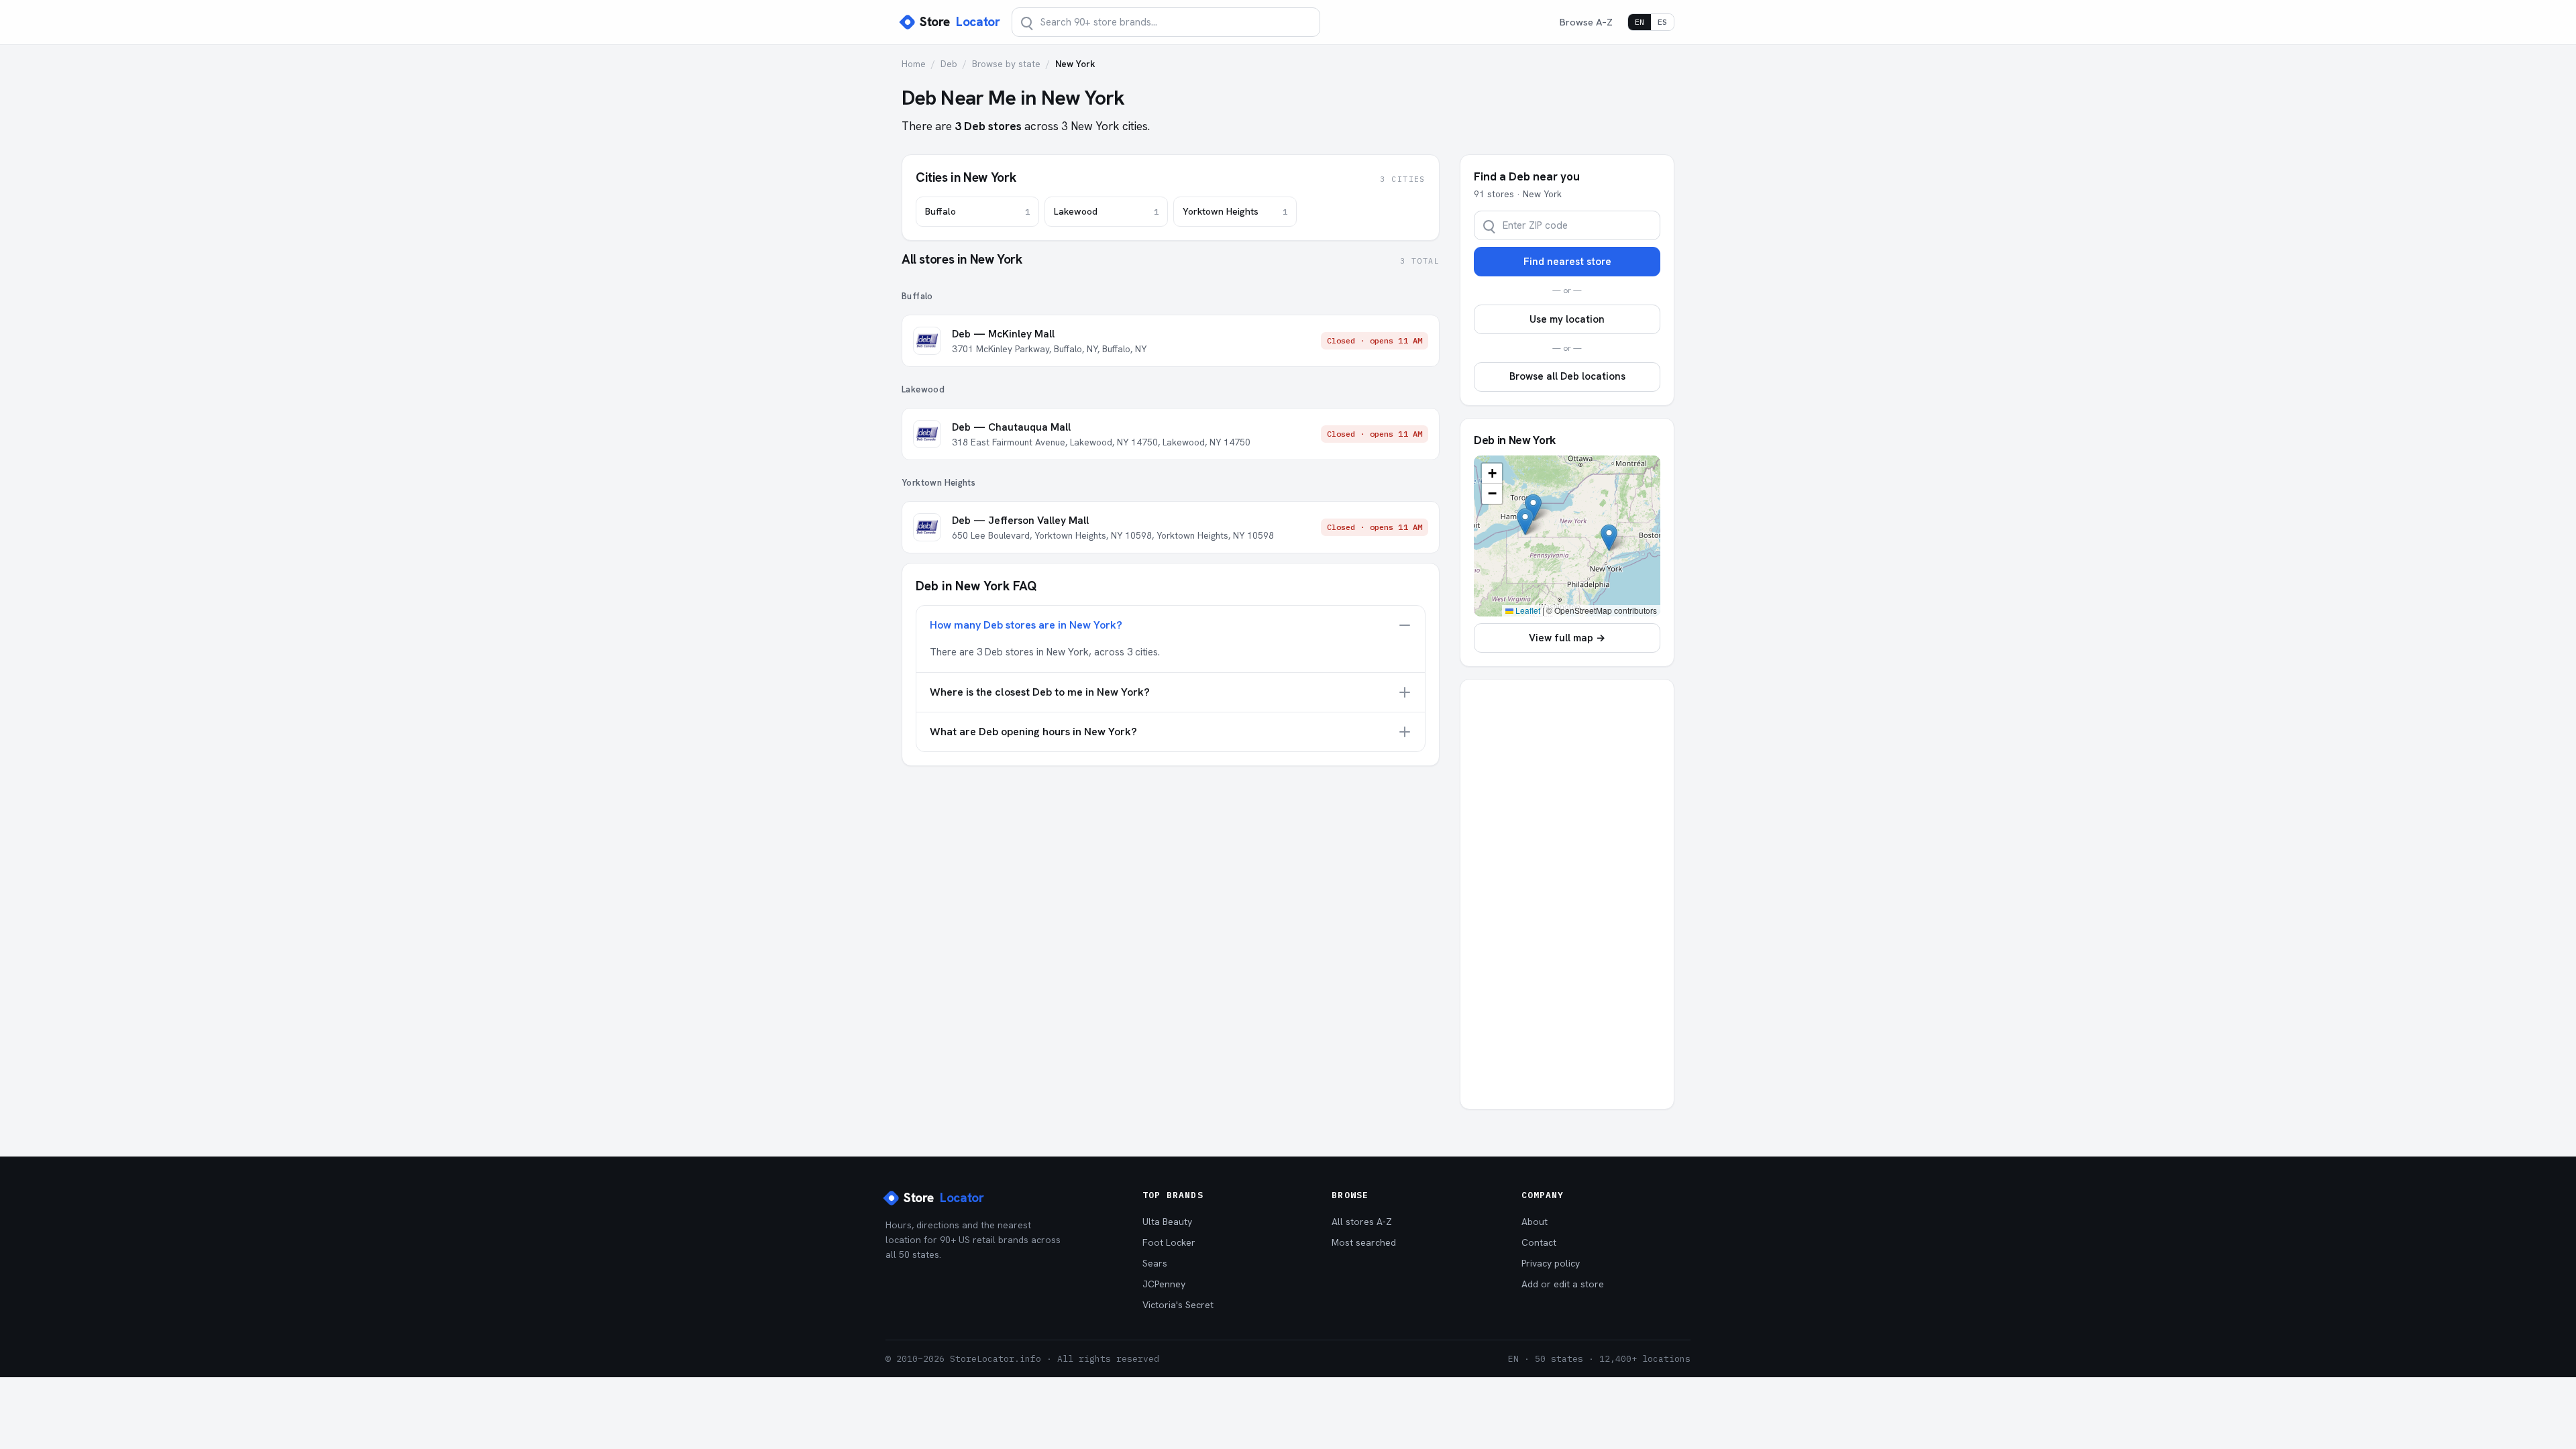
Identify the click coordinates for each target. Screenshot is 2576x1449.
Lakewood (1106, 211)
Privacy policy (1551, 1263)
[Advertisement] (1567, 894)
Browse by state (1006, 64)
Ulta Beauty (1167, 1222)
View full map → (1567, 638)
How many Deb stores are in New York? (1026, 625)
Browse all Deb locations (1567, 376)
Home (914, 64)
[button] (1525, 522)
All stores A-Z (1362, 1222)
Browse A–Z (1586, 22)
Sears (1155, 1263)
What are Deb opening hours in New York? (1033, 732)
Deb (949, 64)
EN (1640, 22)
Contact (1539, 1242)
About (1535, 1222)
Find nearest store (1567, 262)
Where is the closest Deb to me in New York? (1040, 692)
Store (960, 22)
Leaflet (1527, 610)
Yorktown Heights (1235, 211)
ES (1662, 22)
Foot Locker (1169, 1242)
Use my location (1567, 319)
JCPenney (1164, 1284)
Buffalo (977, 211)
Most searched (1364, 1242)
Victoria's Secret (1178, 1305)
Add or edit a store (1563, 1284)
